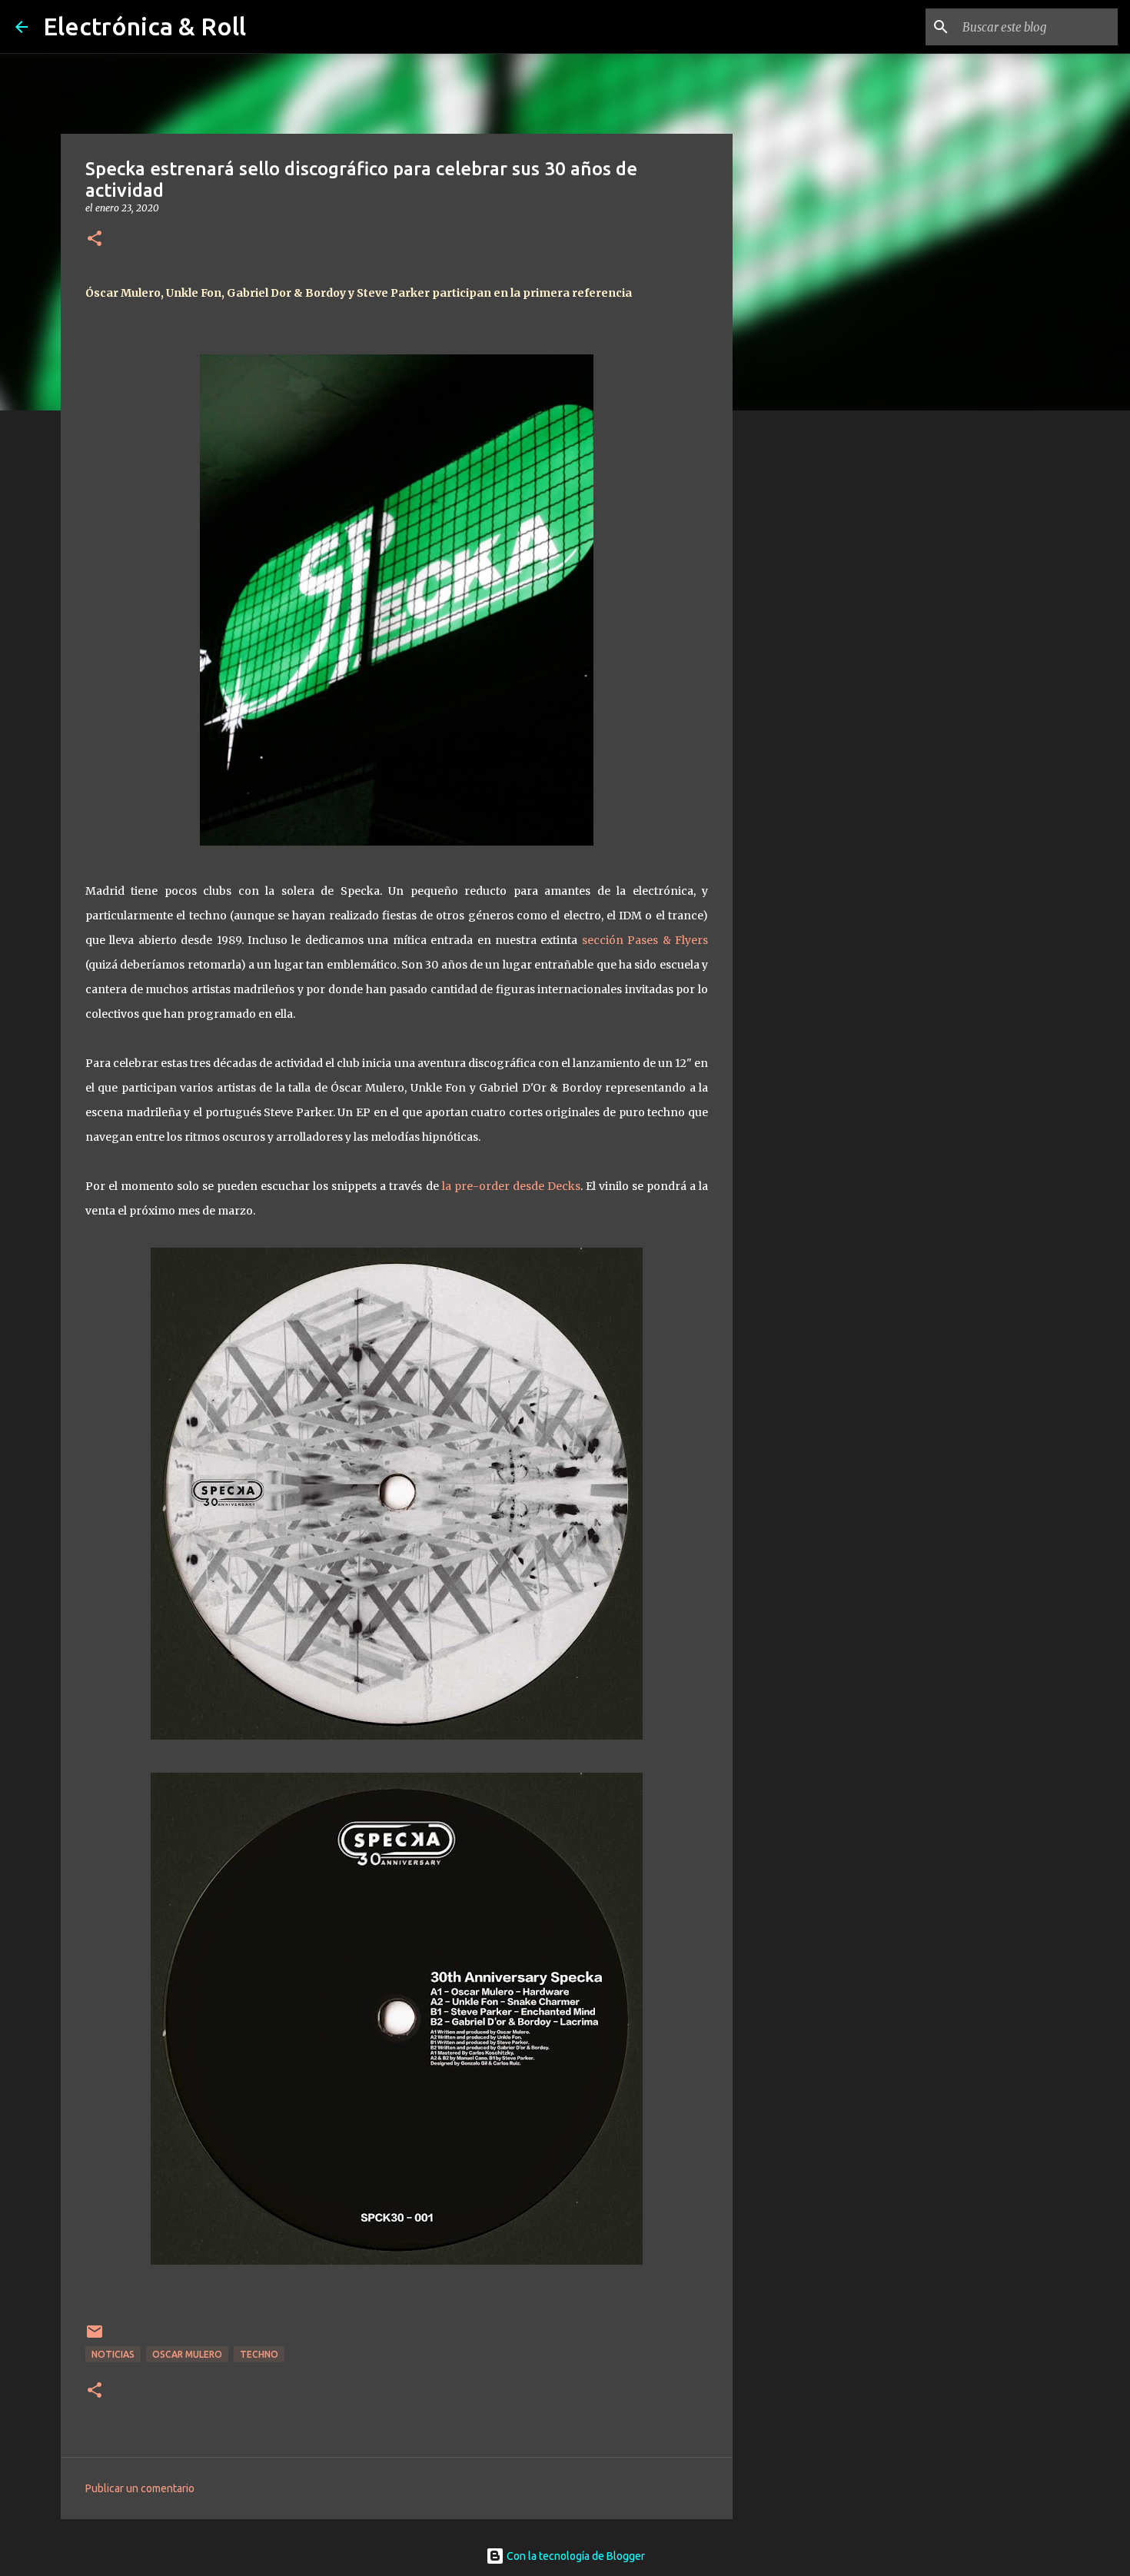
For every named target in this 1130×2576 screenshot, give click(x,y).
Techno (259, 2354)
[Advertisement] (811, 664)
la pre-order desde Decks (511, 1186)
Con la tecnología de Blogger (575, 2556)
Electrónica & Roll (145, 26)
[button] (95, 239)
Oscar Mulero (187, 2354)
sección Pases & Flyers (645, 940)
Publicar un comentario (140, 2488)
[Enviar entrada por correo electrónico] (95, 2337)
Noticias (113, 2354)
